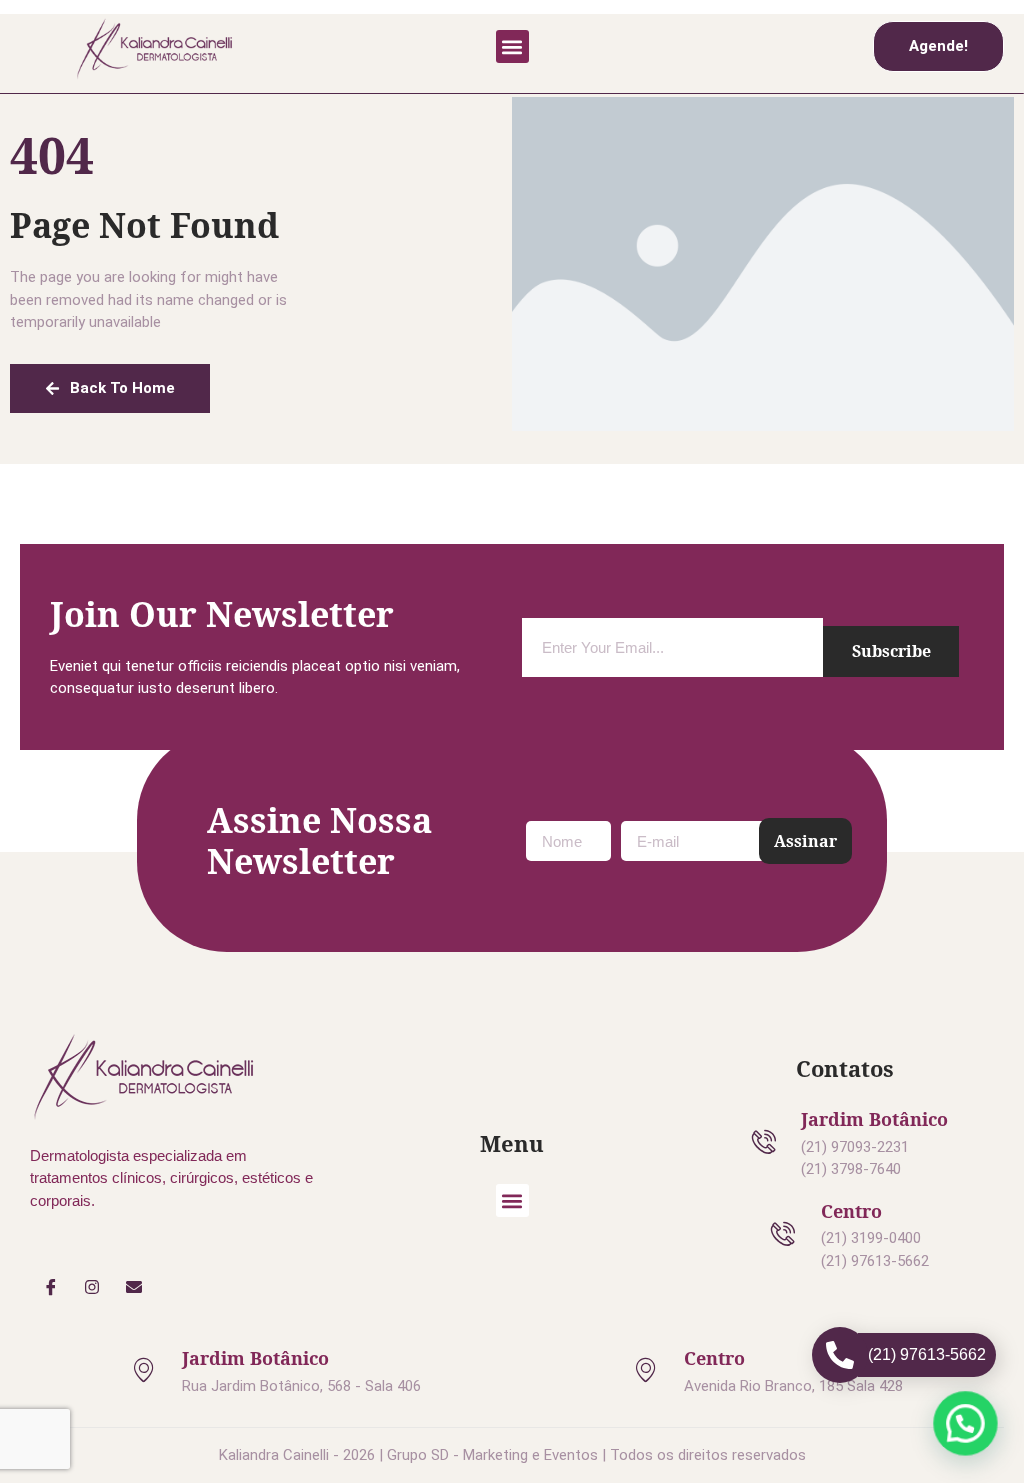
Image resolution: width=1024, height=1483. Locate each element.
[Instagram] (93, 1287)
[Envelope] (134, 1287)
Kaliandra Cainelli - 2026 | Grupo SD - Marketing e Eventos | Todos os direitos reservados (512, 1455)
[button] (512, 46)
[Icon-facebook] (51, 1287)
